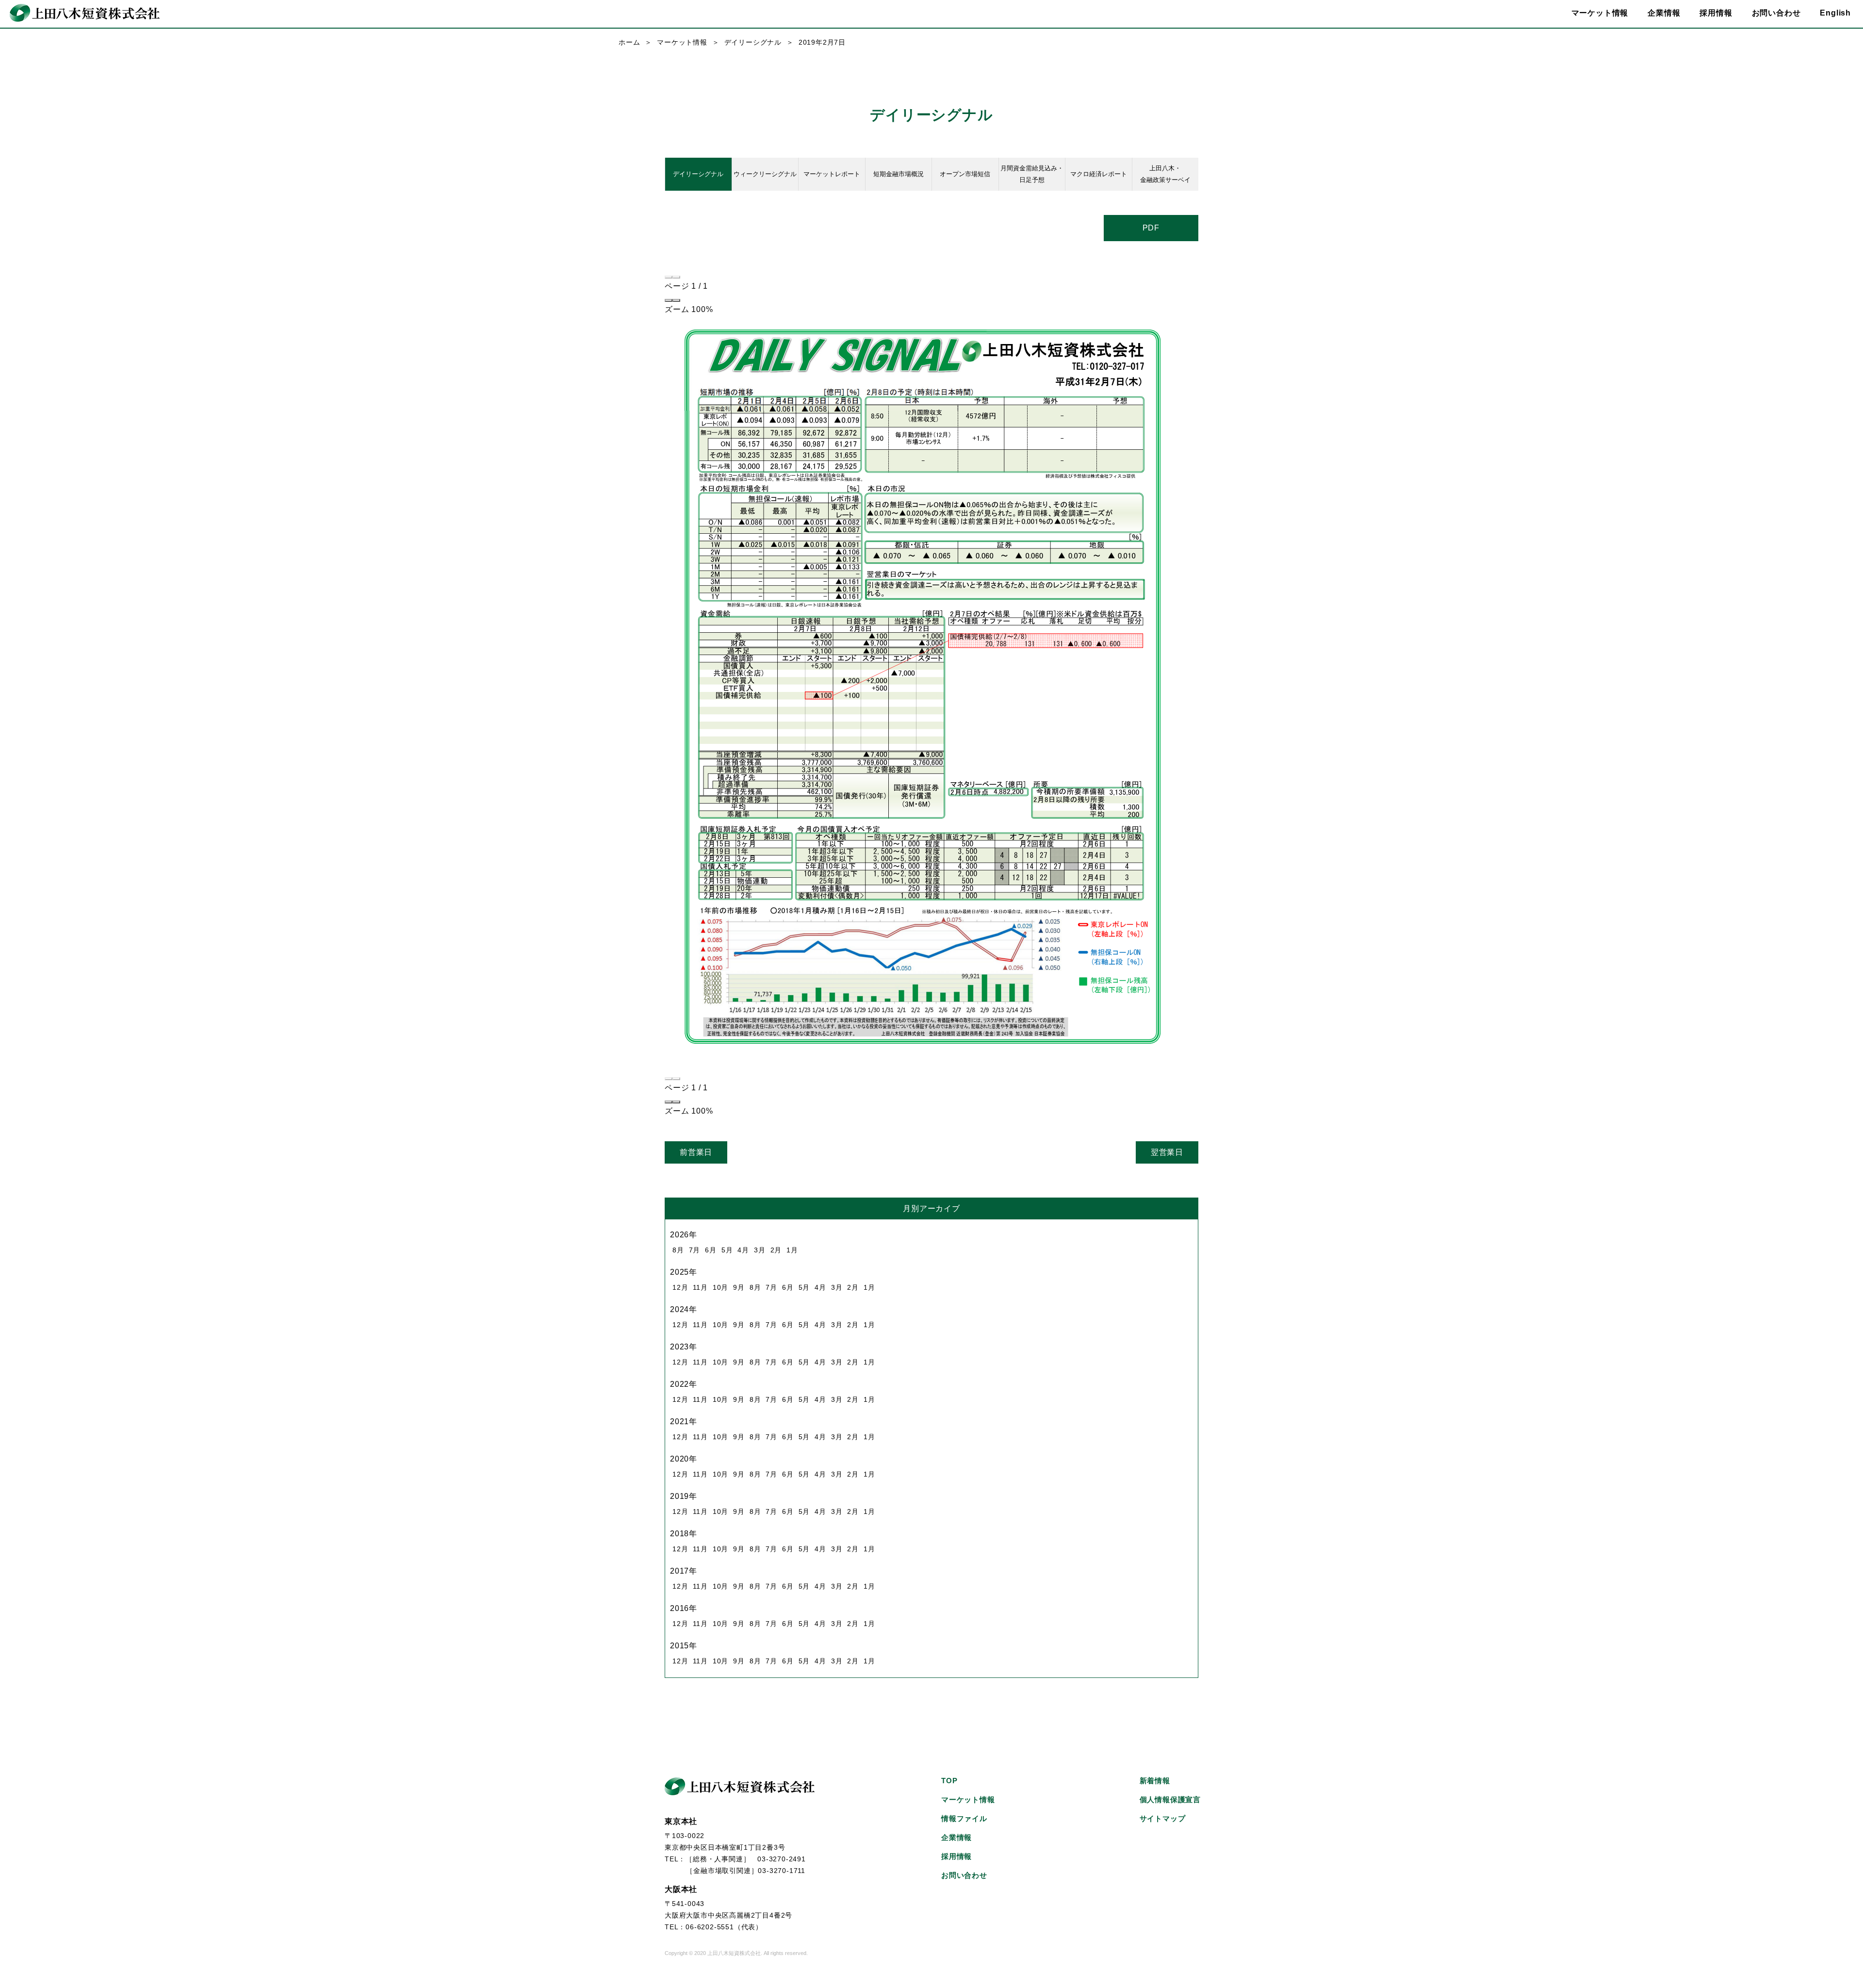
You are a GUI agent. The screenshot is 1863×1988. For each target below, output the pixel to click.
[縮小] (669, 300)
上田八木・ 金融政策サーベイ (1165, 174)
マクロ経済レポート (1099, 174)
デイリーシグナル (753, 42)
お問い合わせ (1776, 13)
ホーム (629, 42)
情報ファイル (964, 1818)
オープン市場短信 (965, 174)
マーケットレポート (832, 174)
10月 (720, 1287)
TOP (949, 1781)
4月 (743, 1250)
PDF (1151, 228)
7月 (695, 1250)
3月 (760, 1250)
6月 (711, 1250)
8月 (678, 1250)
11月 (700, 1287)
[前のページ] (669, 277)
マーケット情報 (682, 42)
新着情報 (1155, 1781)
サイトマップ (1163, 1818)
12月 (680, 1287)
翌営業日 (1167, 1152)
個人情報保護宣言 (1170, 1799)
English (1835, 13)
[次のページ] (676, 277)
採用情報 (1716, 13)
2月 (776, 1250)
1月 (792, 1250)
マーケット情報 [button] (1600, 13)
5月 (727, 1250)
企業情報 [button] (1664, 13)
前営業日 (696, 1152)
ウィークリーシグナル (765, 174)
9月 (739, 1287)
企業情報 (956, 1837)
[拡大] (676, 300)
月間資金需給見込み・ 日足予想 (1032, 174)
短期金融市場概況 (899, 174)
